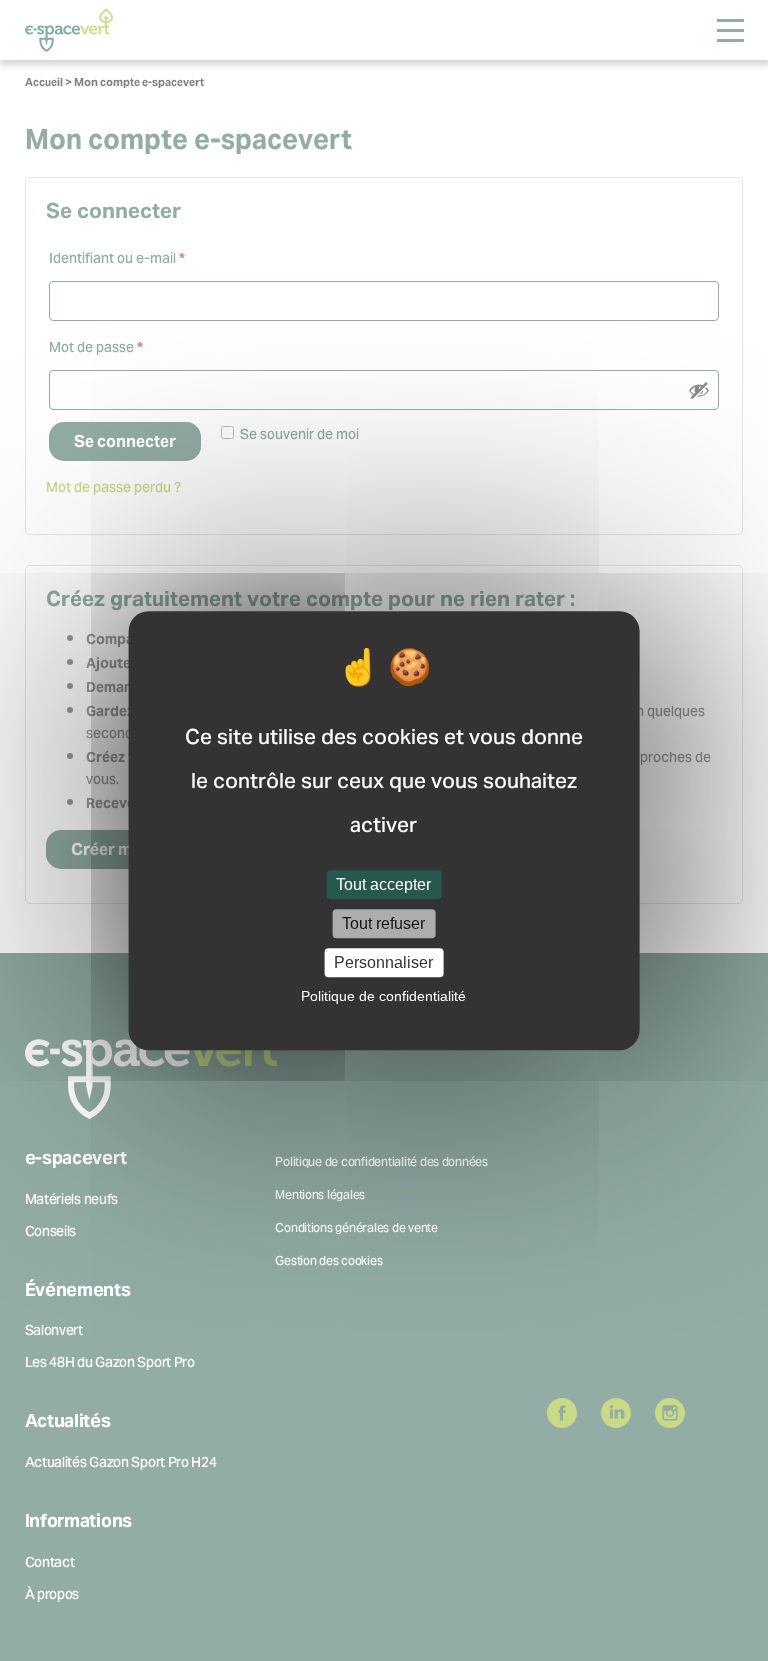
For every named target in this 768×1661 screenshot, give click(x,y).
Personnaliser (383, 962)
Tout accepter (383, 884)
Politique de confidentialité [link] (383, 996)
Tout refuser (383, 923)
